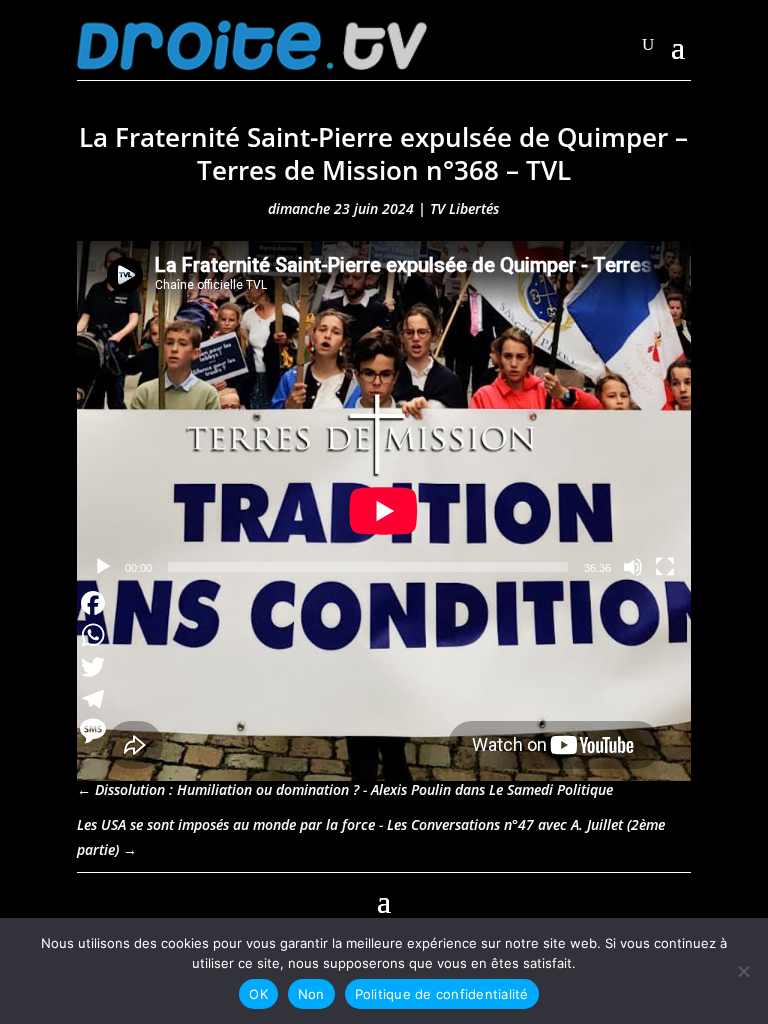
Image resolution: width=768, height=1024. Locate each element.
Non (311, 994)
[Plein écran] (665, 567)
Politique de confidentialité (442, 994)
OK (258, 994)
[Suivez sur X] (675, 899)
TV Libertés (464, 208)
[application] (384, 414)
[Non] (743, 971)
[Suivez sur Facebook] (93, 899)
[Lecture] (103, 567)
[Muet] (633, 567)
